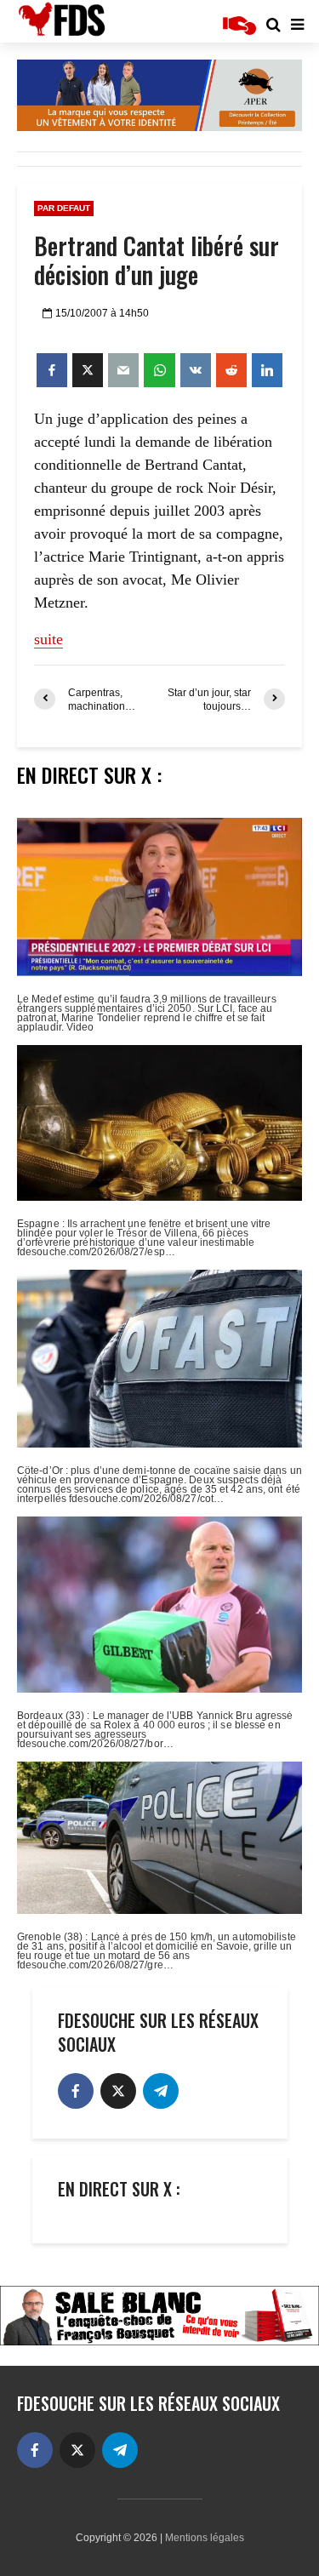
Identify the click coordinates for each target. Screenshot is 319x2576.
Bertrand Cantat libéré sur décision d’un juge (157, 260)
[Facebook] (76, 2091)
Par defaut (64, 208)
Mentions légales (205, 2538)
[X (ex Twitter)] (118, 2091)
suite (48, 639)
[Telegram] (161, 2091)
